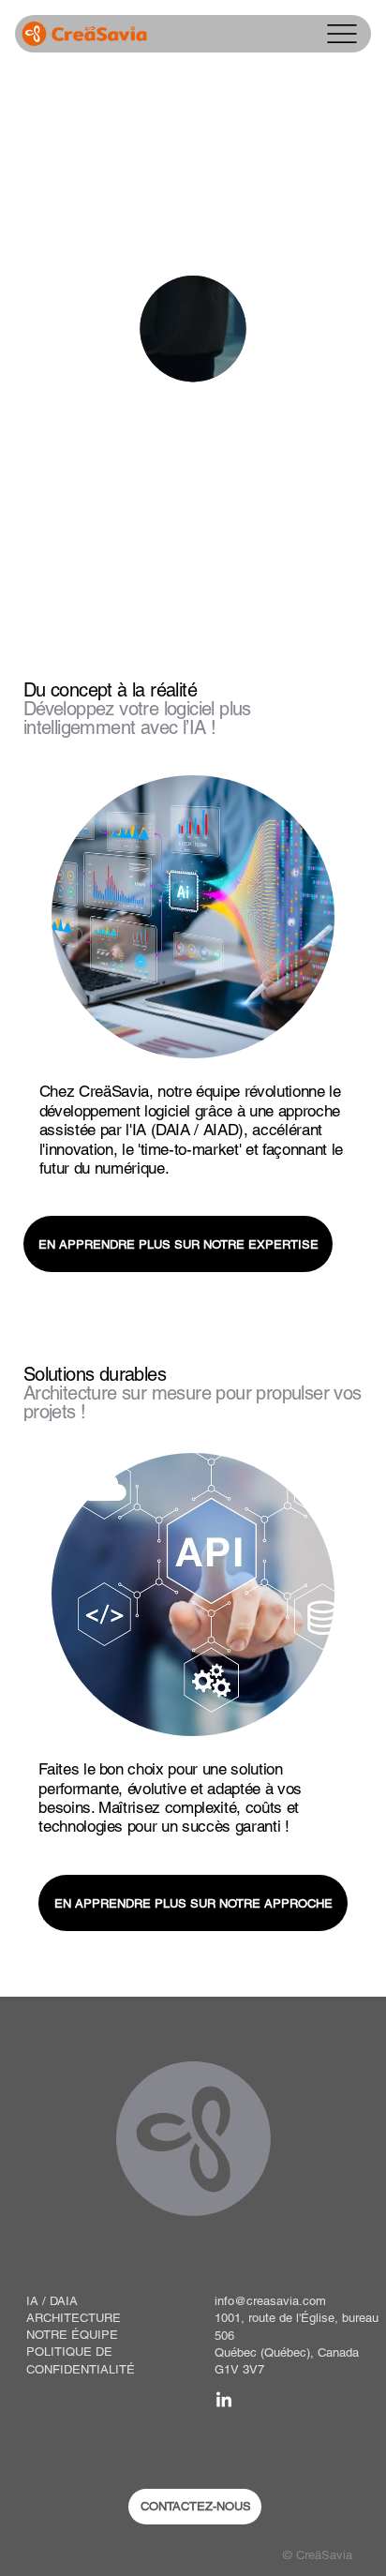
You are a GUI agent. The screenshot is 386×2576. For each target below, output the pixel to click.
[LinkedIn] (224, 2401)
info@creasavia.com (270, 2301)
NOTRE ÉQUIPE (72, 2335)
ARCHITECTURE (74, 2318)
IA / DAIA (52, 2301)
